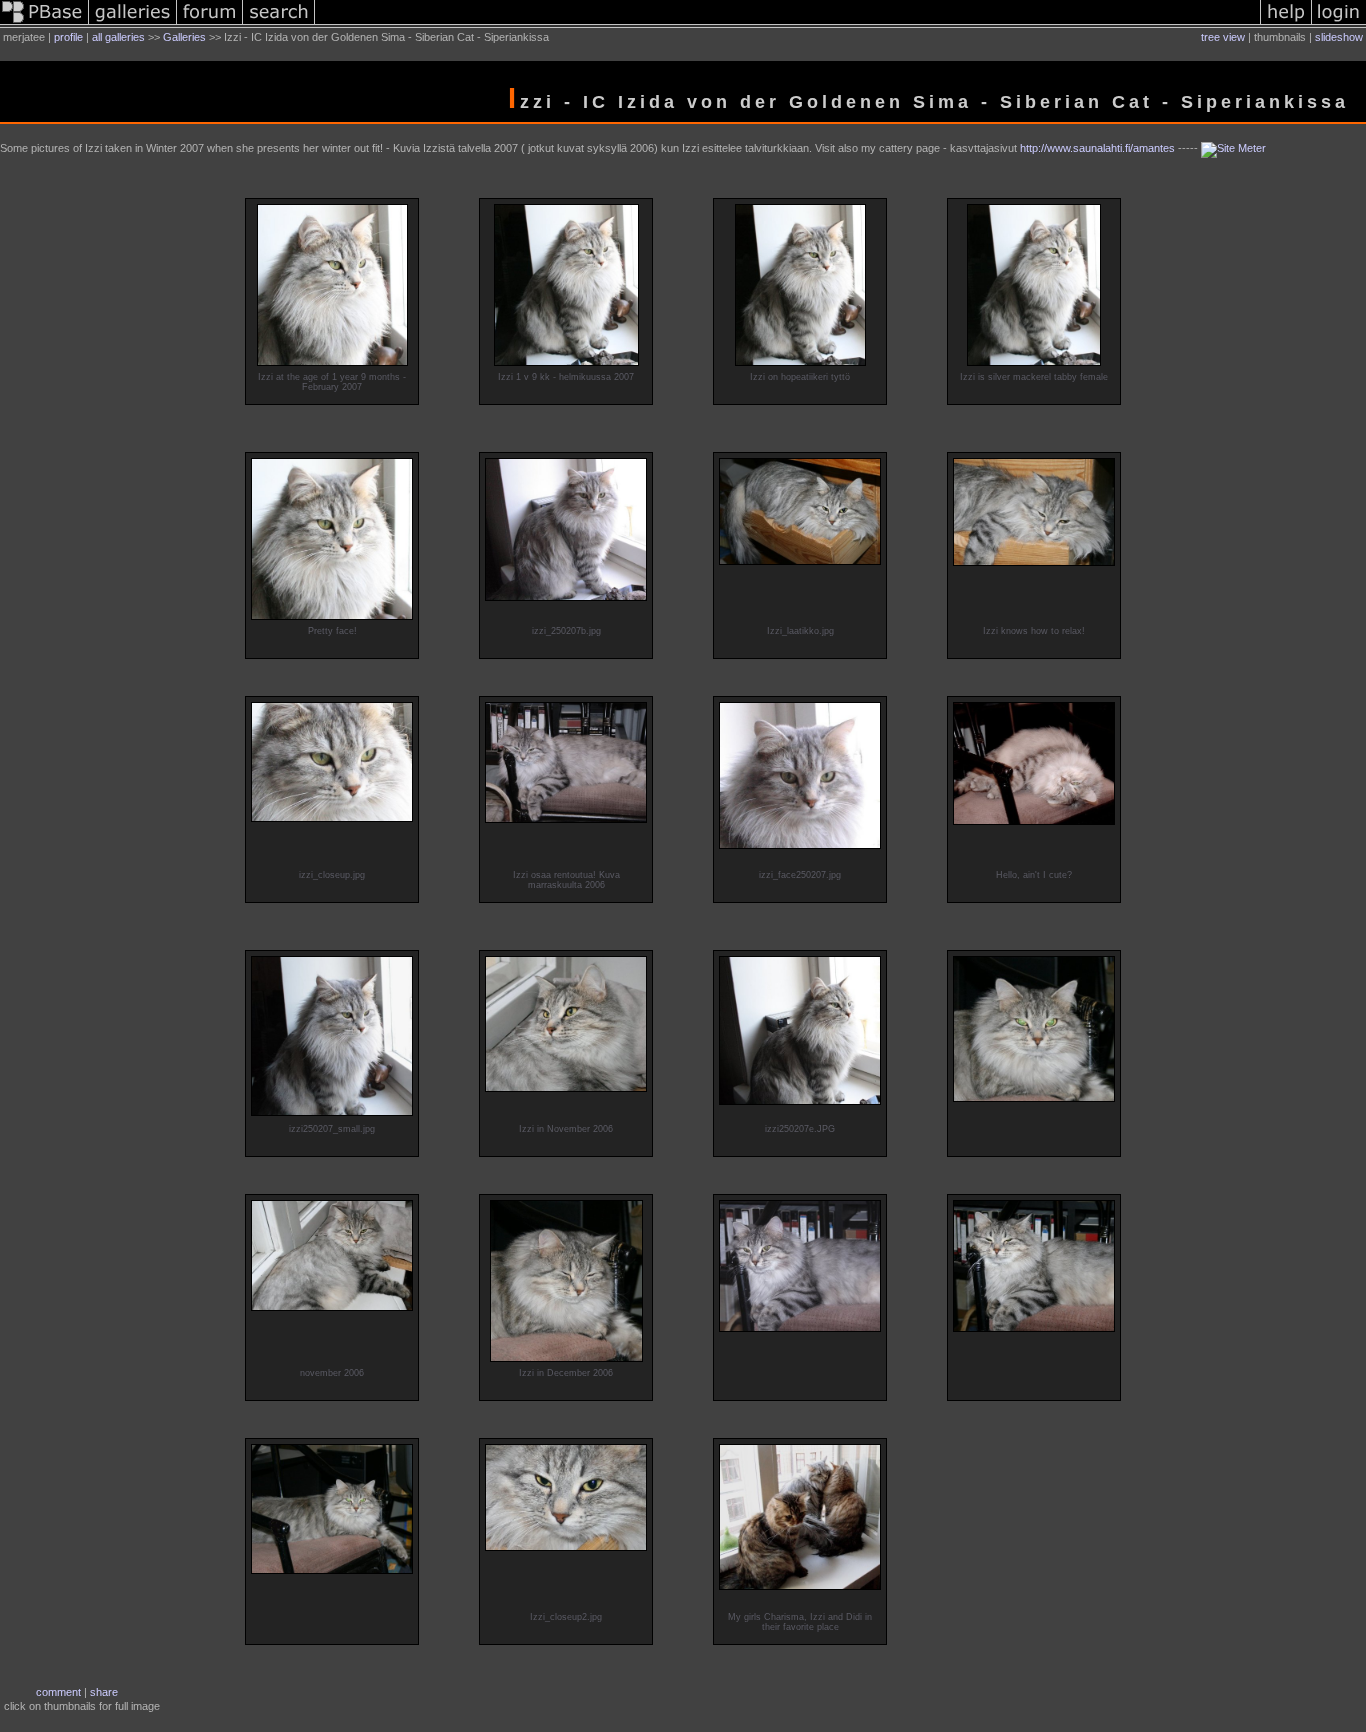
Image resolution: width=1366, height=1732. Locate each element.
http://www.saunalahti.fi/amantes (1097, 148)
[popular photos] (787, 24)
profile (68, 37)
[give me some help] (1286, 24)
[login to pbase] (1339, 24)
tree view (1223, 37)
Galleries (184, 37)
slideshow (1339, 37)
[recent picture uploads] (133, 24)
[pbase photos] (44, 24)
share (104, 1692)
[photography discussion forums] (210, 24)
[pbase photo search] (279, 24)
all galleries (118, 37)
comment (58, 1692)
